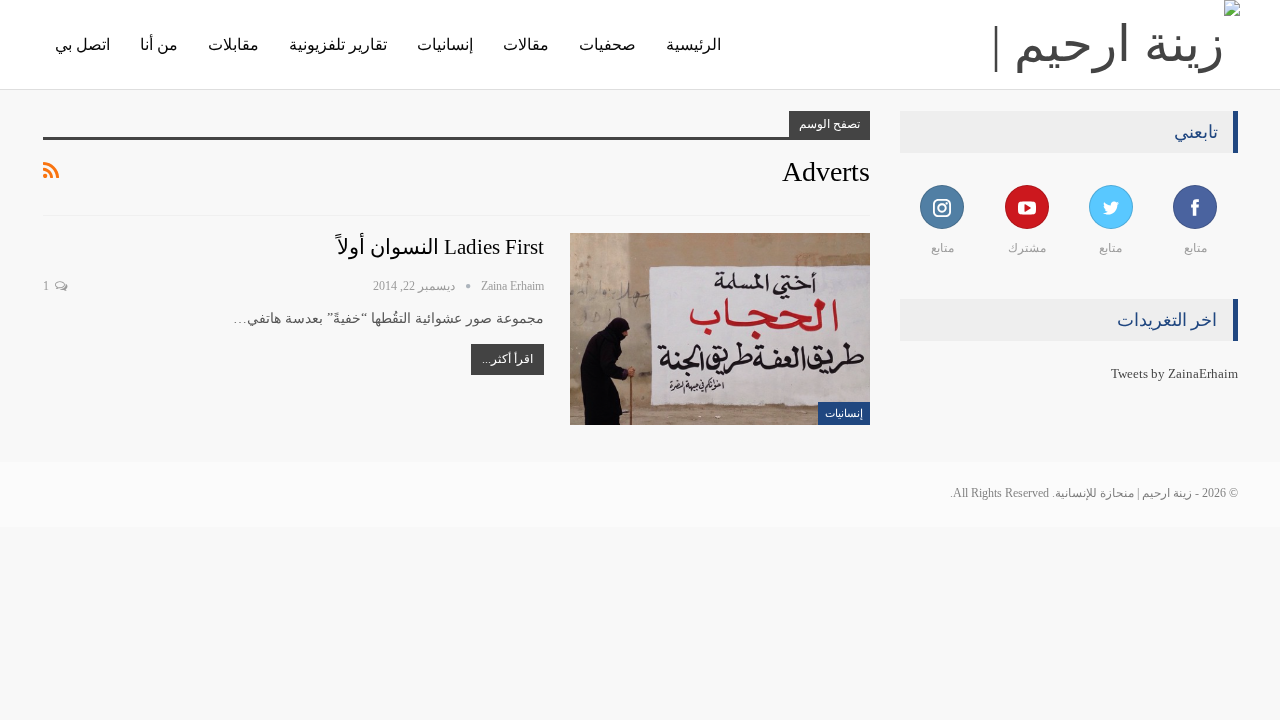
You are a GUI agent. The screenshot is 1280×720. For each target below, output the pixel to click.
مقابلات (233, 44)
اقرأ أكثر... (507, 359)
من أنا (159, 44)
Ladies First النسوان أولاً (440, 247)
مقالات (526, 44)
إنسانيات (445, 44)
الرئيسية (693, 44)
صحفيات (607, 44)
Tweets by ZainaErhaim (1174, 373)
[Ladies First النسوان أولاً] (720, 329)
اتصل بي (82, 44)
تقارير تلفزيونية (338, 44)
